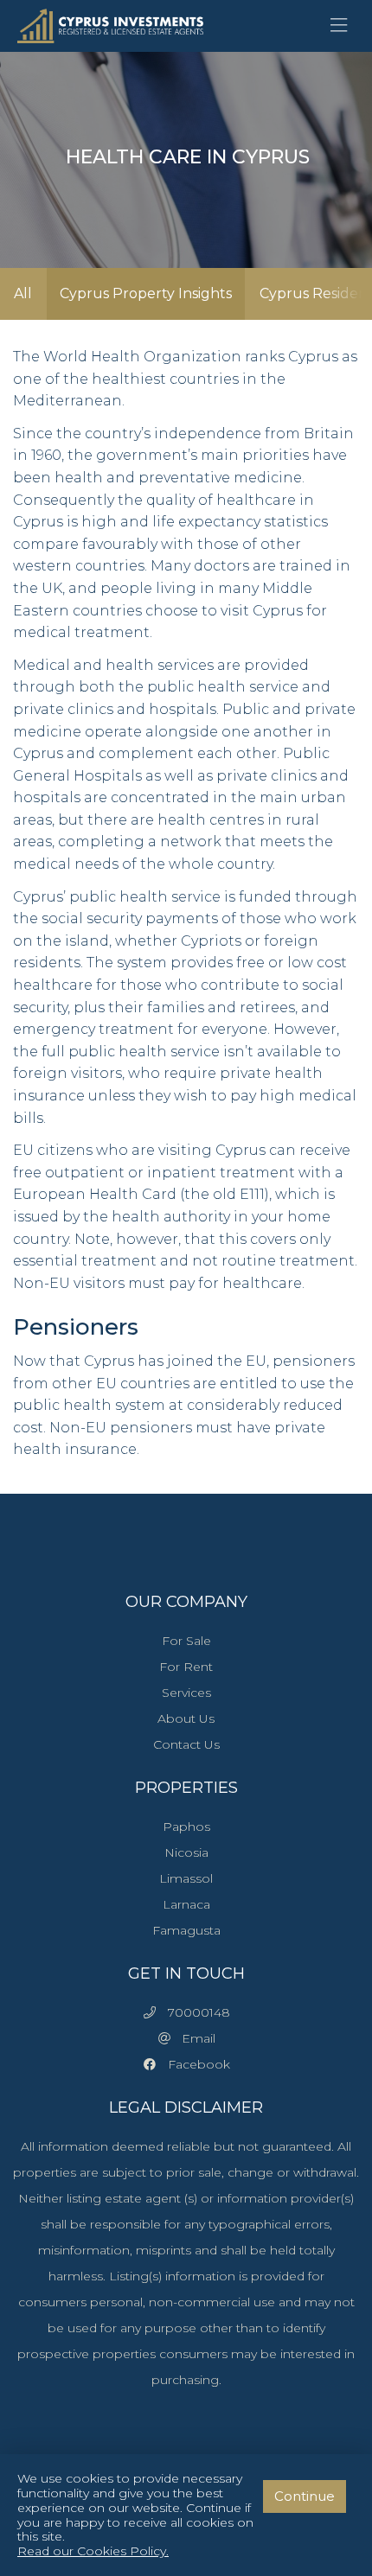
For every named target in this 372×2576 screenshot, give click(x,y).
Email (193, 2038)
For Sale (186, 1641)
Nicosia (186, 1852)
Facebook (194, 2064)
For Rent (186, 1667)
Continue (305, 2496)
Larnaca (186, 1904)
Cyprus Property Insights (146, 293)
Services (186, 1693)
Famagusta (186, 1930)
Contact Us (186, 1744)
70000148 (194, 2012)
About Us (186, 1718)
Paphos (186, 1827)
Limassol (186, 1878)
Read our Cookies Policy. (93, 2551)
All (23, 293)
